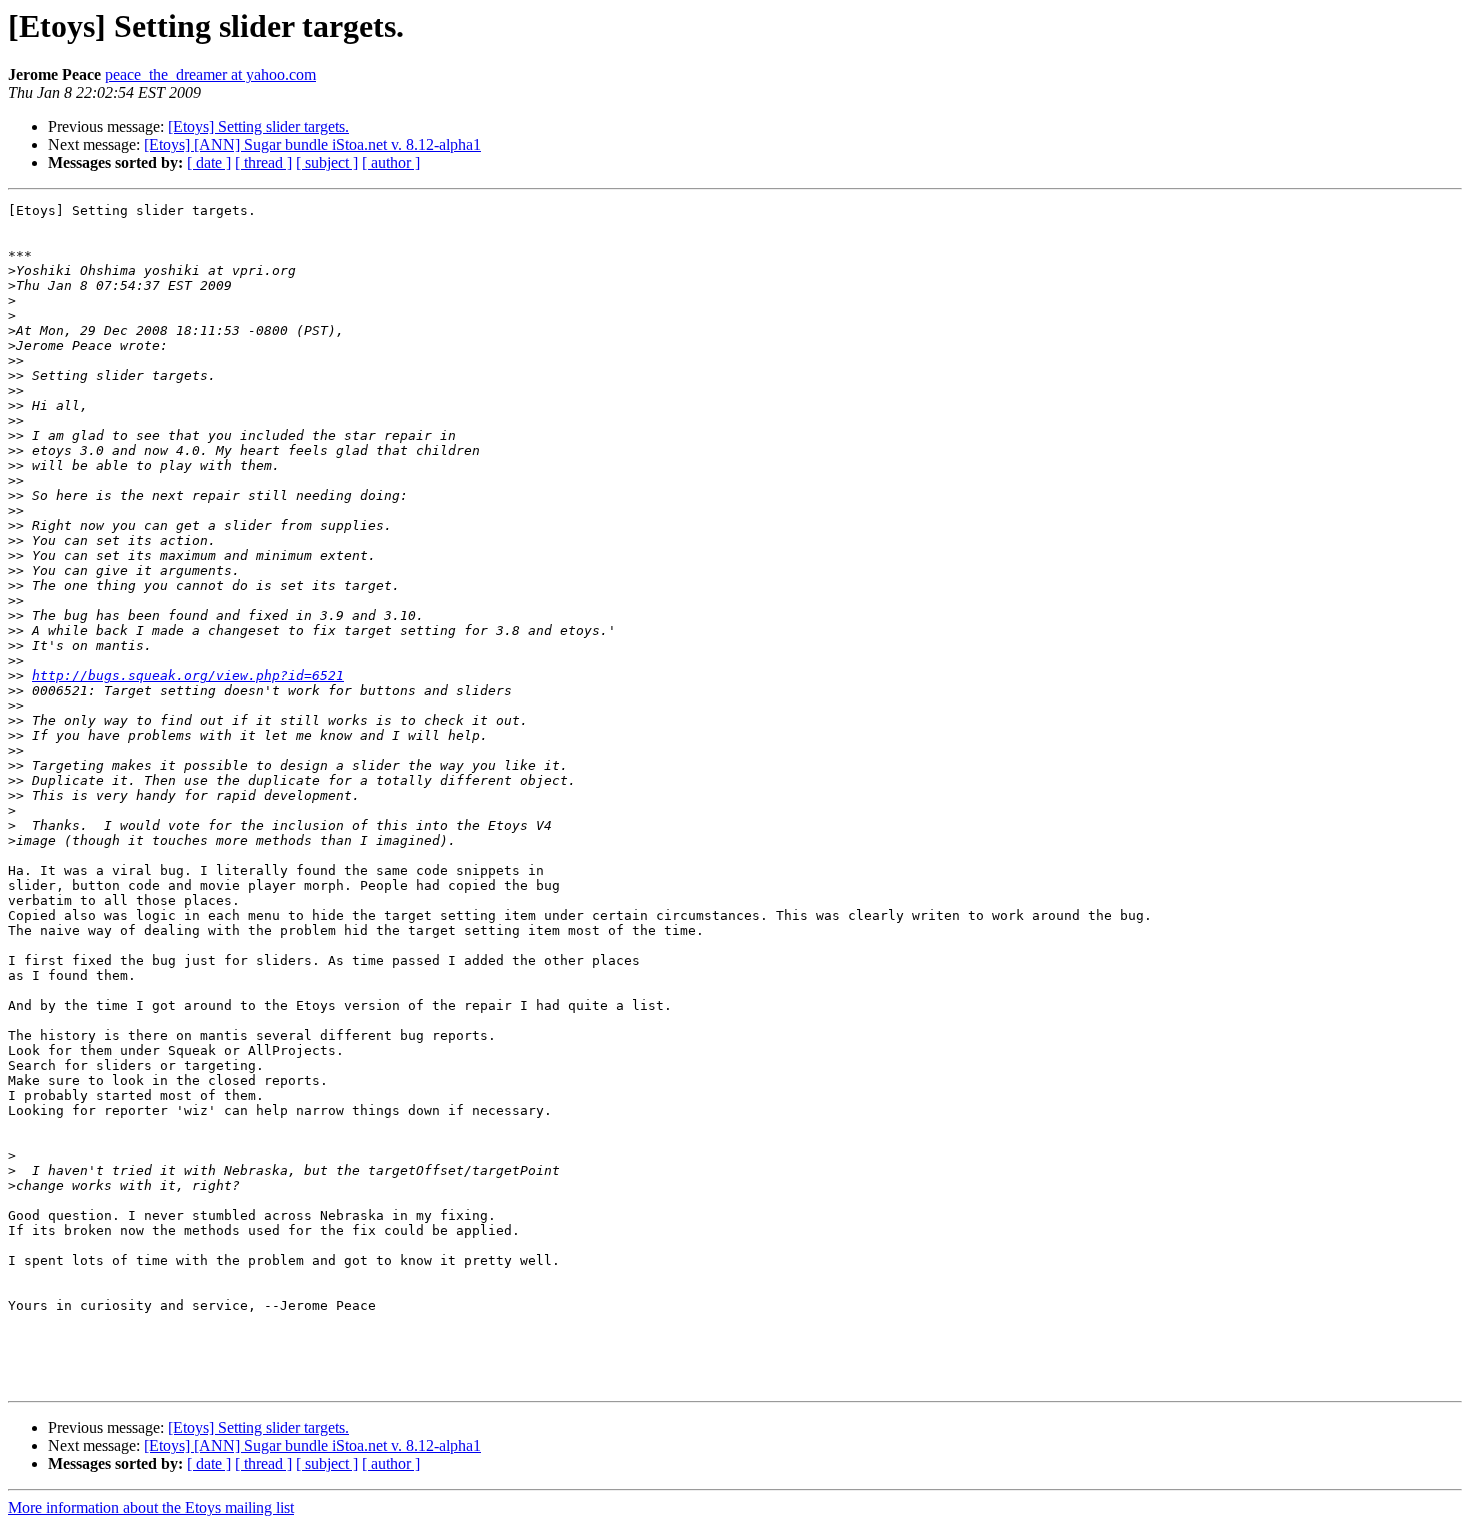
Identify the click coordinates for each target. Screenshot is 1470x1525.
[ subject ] (327, 162)
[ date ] (209, 162)
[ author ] (391, 162)
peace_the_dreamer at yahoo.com (210, 74)
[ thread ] (263, 162)
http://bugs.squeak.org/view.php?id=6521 (188, 675)
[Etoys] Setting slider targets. (258, 126)
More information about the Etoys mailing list (151, 1507)
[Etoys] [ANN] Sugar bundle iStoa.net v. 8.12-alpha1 (312, 144)
